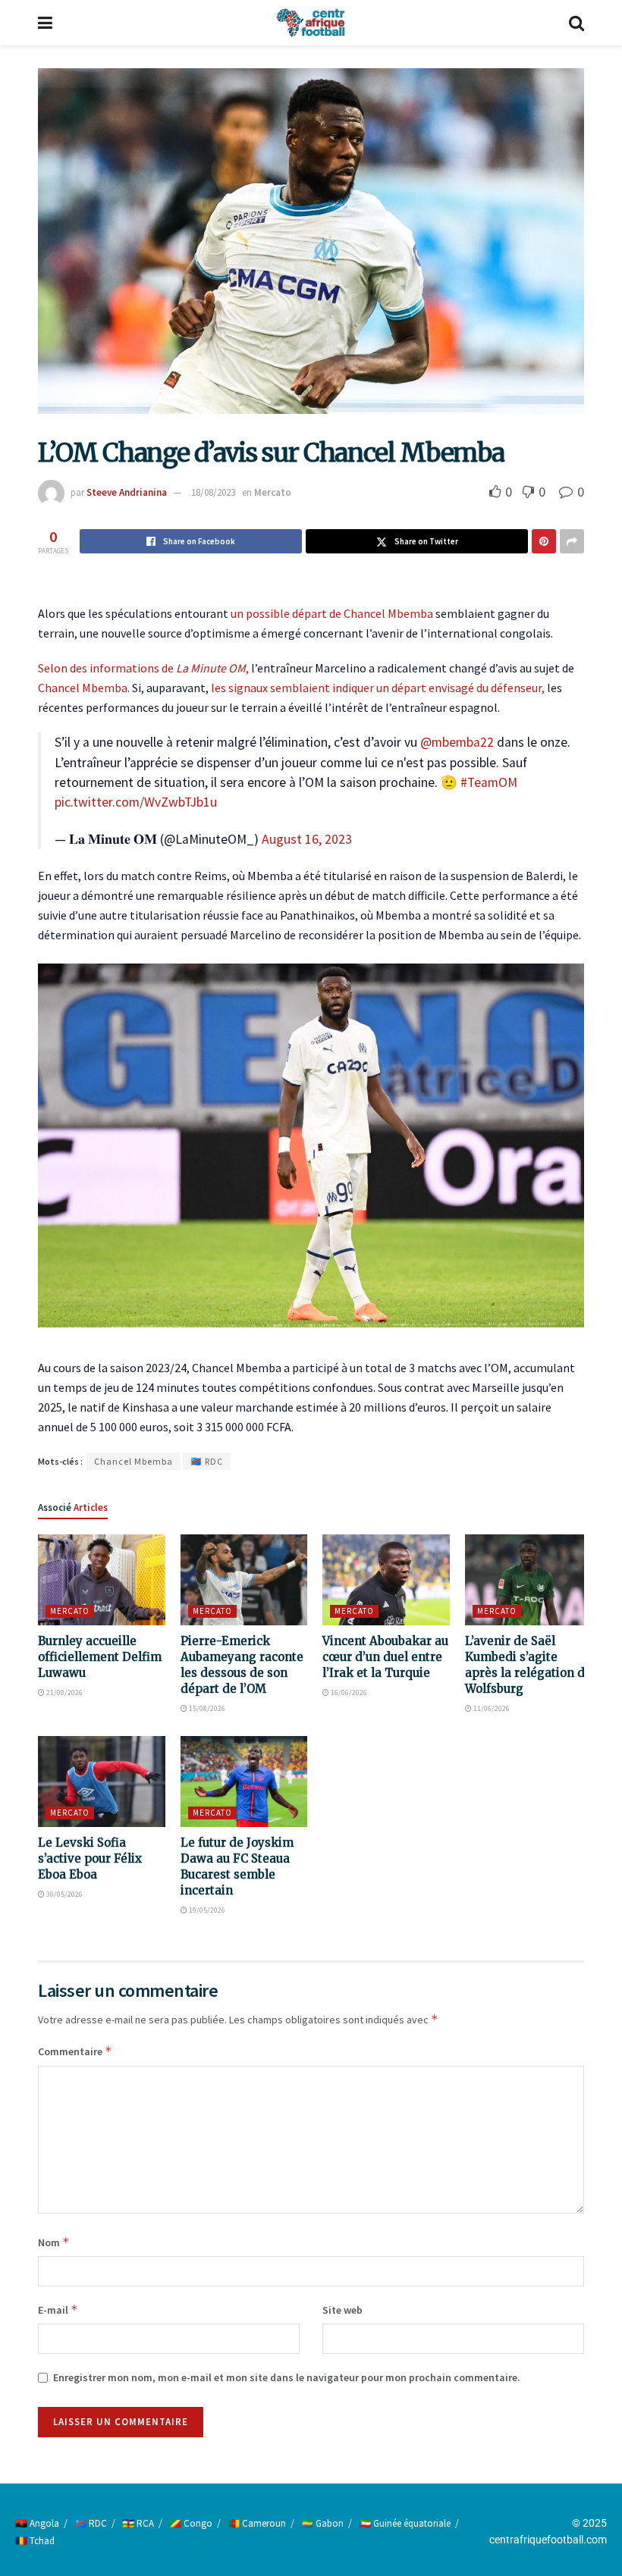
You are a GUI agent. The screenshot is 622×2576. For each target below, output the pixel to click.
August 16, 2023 (307, 839)
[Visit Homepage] (310, 23)
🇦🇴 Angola (37, 2523)
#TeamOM (489, 782)
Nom (54, 2242)
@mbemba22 (457, 742)
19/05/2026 (206, 1910)
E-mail (58, 2310)
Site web (342, 2310)
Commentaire (75, 2051)
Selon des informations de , (143, 668)
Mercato (273, 492)
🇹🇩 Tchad (35, 2541)
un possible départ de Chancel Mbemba (331, 613)
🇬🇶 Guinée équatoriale (405, 2523)
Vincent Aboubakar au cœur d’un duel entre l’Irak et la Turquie (385, 1657)
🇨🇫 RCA (138, 2523)
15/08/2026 (206, 1708)
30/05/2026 (64, 1894)
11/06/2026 (491, 1708)
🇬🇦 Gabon (322, 2523)
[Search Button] (576, 23)
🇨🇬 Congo (191, 2523)
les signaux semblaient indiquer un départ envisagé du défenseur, (378, 688)
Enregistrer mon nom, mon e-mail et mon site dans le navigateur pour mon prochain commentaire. (287, 2377)
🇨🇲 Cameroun (257, 2523)
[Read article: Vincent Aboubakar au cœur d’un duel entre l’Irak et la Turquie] (386, 1580)
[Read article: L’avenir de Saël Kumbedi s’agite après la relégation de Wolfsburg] (529, 1580)
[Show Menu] (45, 23)
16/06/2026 (348, 1692)
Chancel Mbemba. (84, 688)
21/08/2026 (64, 1692)
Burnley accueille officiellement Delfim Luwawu (100, 1657)
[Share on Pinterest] (544, 541)
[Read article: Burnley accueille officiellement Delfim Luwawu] (102, 1580)
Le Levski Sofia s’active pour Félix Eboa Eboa (90, 1858)
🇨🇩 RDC (207, 1461)
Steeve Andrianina (127, 492)
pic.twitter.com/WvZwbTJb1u (136, 802)
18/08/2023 (213, 492)
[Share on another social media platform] (572, 541)
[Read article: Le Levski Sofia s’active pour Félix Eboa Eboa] (102, 1782)
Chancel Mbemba (134, 1461)
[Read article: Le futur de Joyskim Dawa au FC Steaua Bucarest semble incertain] (244, 1782)
